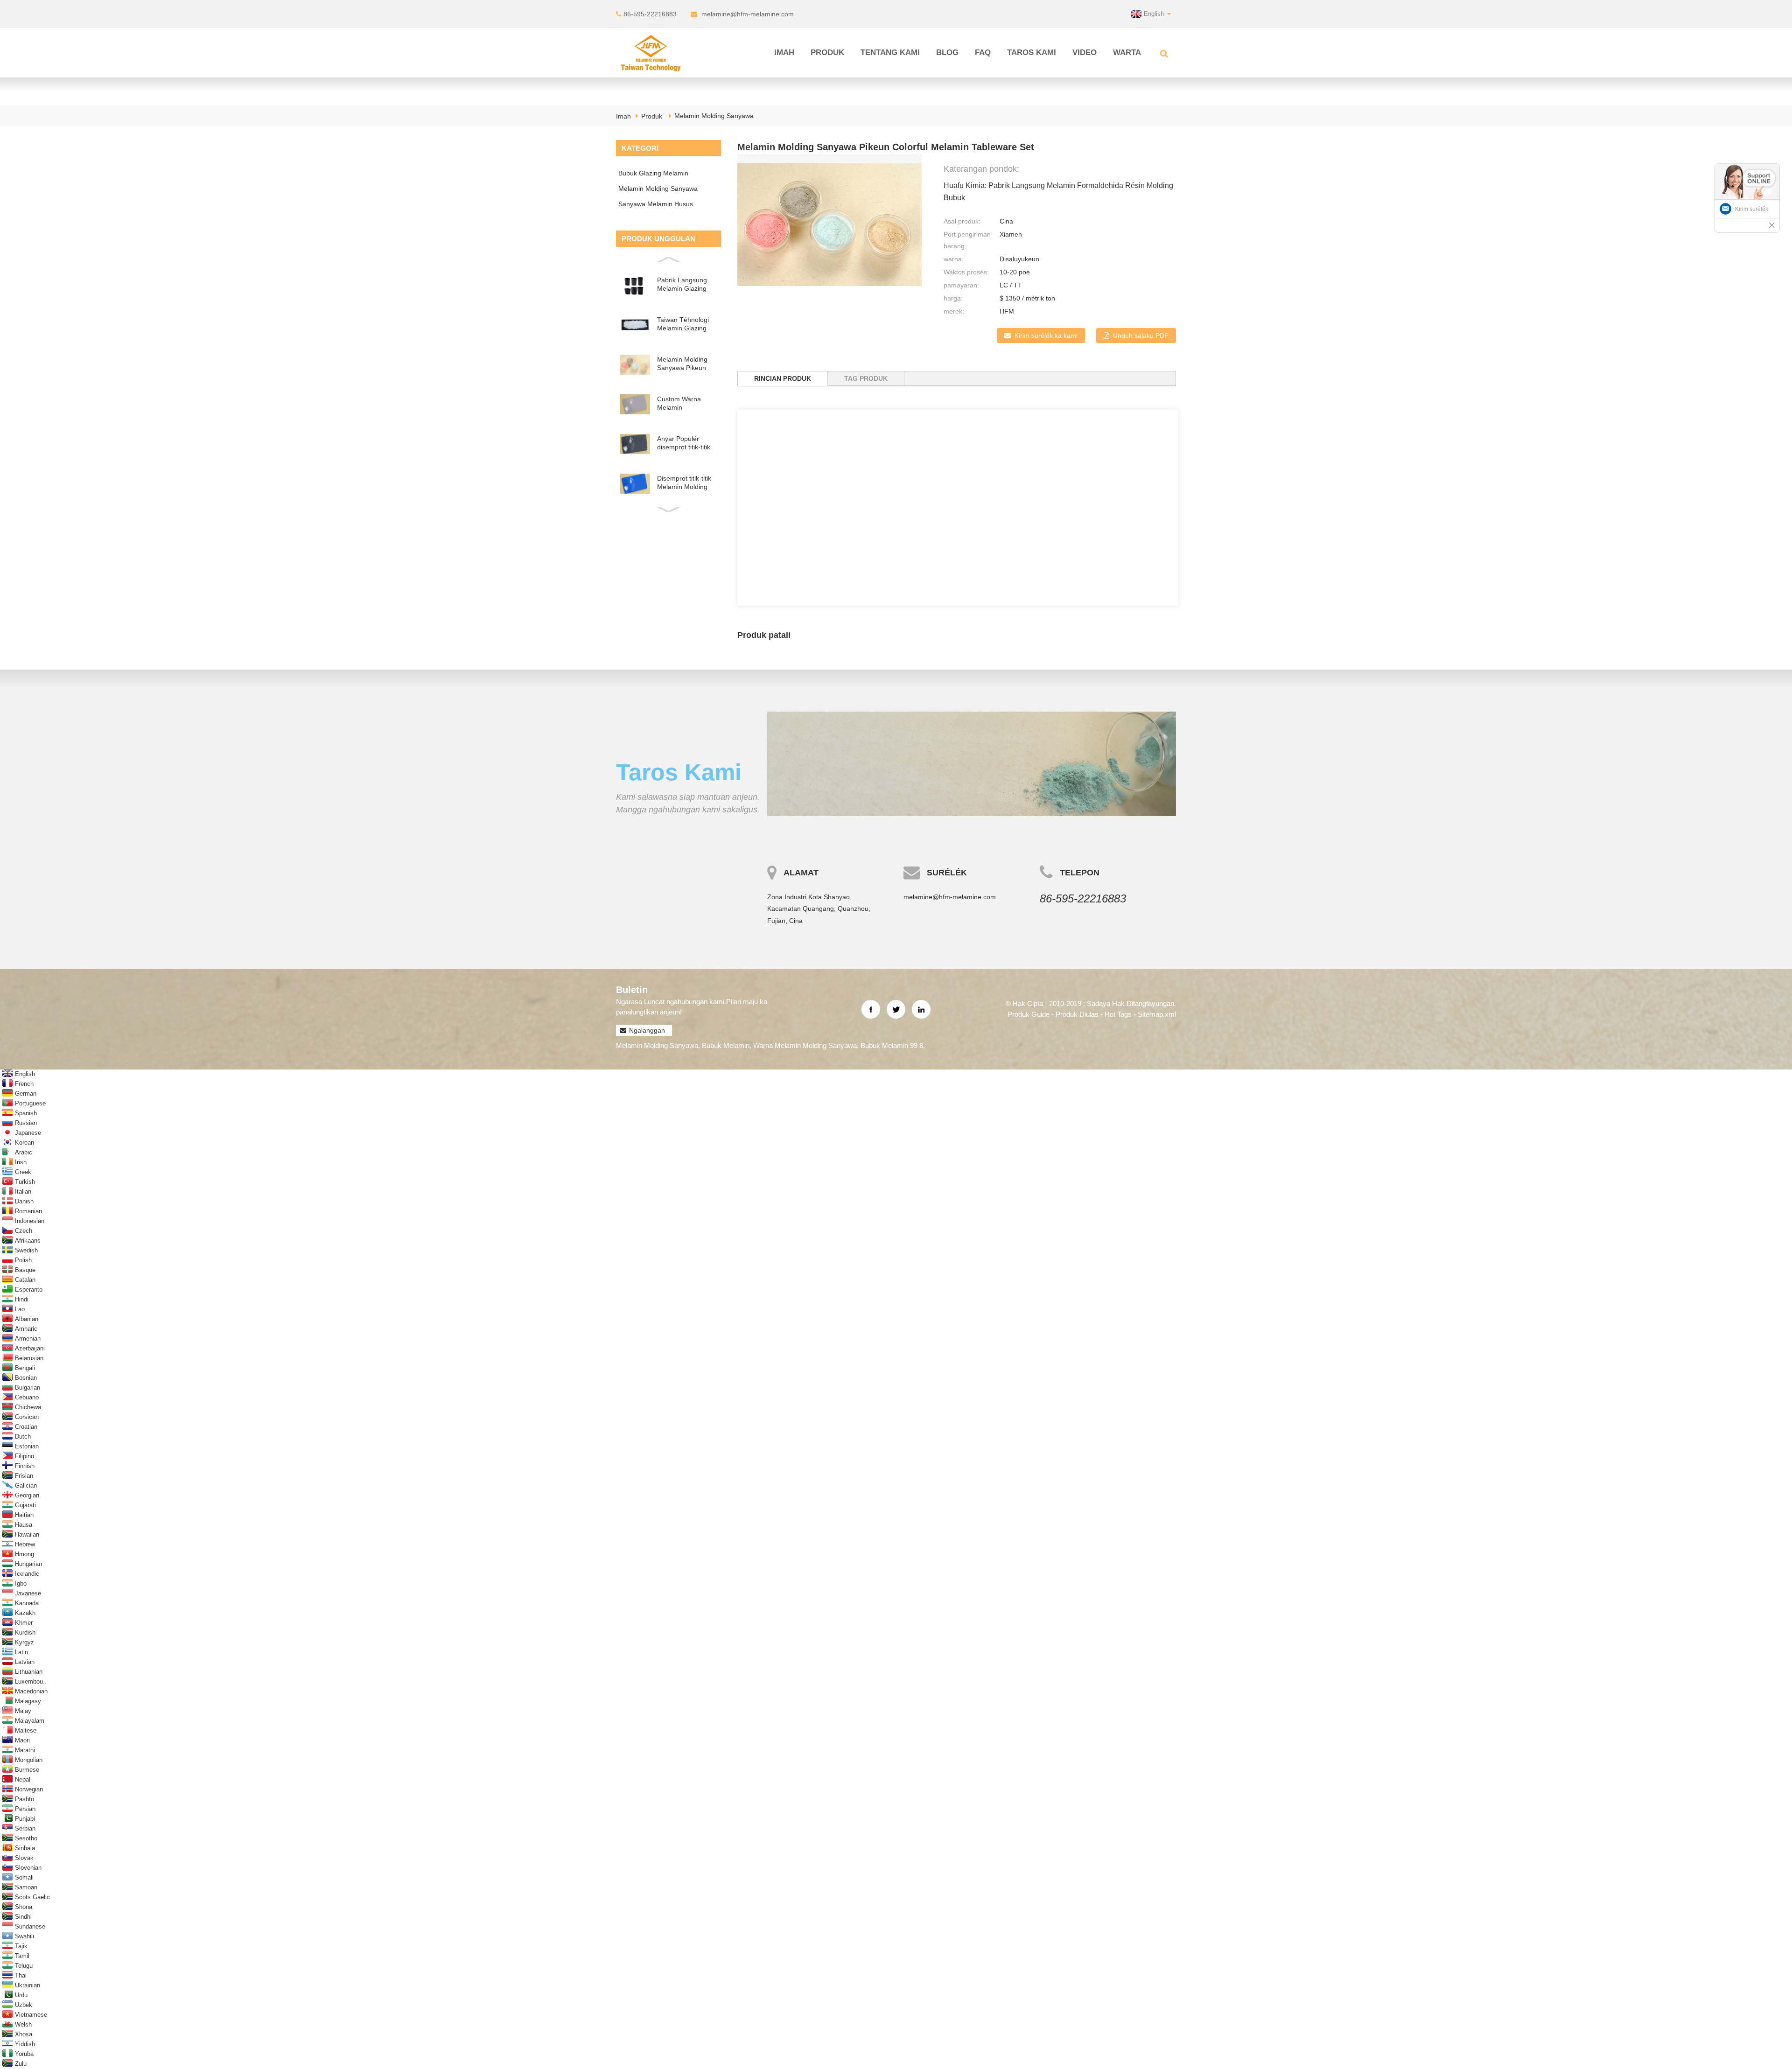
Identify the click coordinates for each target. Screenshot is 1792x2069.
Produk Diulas (1077, 1014)
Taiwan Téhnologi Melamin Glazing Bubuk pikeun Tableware (683, 324)
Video (1085, 52)
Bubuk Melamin (726, 1045)
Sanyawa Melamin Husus (656, 204)
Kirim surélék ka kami (1046, 336)
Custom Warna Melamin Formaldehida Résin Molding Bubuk (687, 403)
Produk (827, 52)
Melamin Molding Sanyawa (714, 116)
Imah (784, 52)
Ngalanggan (647, 1030)
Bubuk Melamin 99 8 (892, 1045)
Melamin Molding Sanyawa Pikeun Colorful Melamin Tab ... (682, 364)
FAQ (983, 52)
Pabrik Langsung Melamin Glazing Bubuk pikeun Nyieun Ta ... (682, 284)
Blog (947, 52)
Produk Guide (1029, 1014)
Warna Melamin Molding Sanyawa (805, 1045)
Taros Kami (1032, 52)
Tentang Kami (890, 52)
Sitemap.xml (1157, 1014)
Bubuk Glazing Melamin (653, 173)
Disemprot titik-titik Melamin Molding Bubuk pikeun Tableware (684, 483)
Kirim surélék (1752, 209)
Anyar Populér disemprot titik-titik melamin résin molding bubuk (684, 443)
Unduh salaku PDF (1141, 336)
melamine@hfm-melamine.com (748, 14)
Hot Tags (1118, 1014)
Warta (1127, 52)
